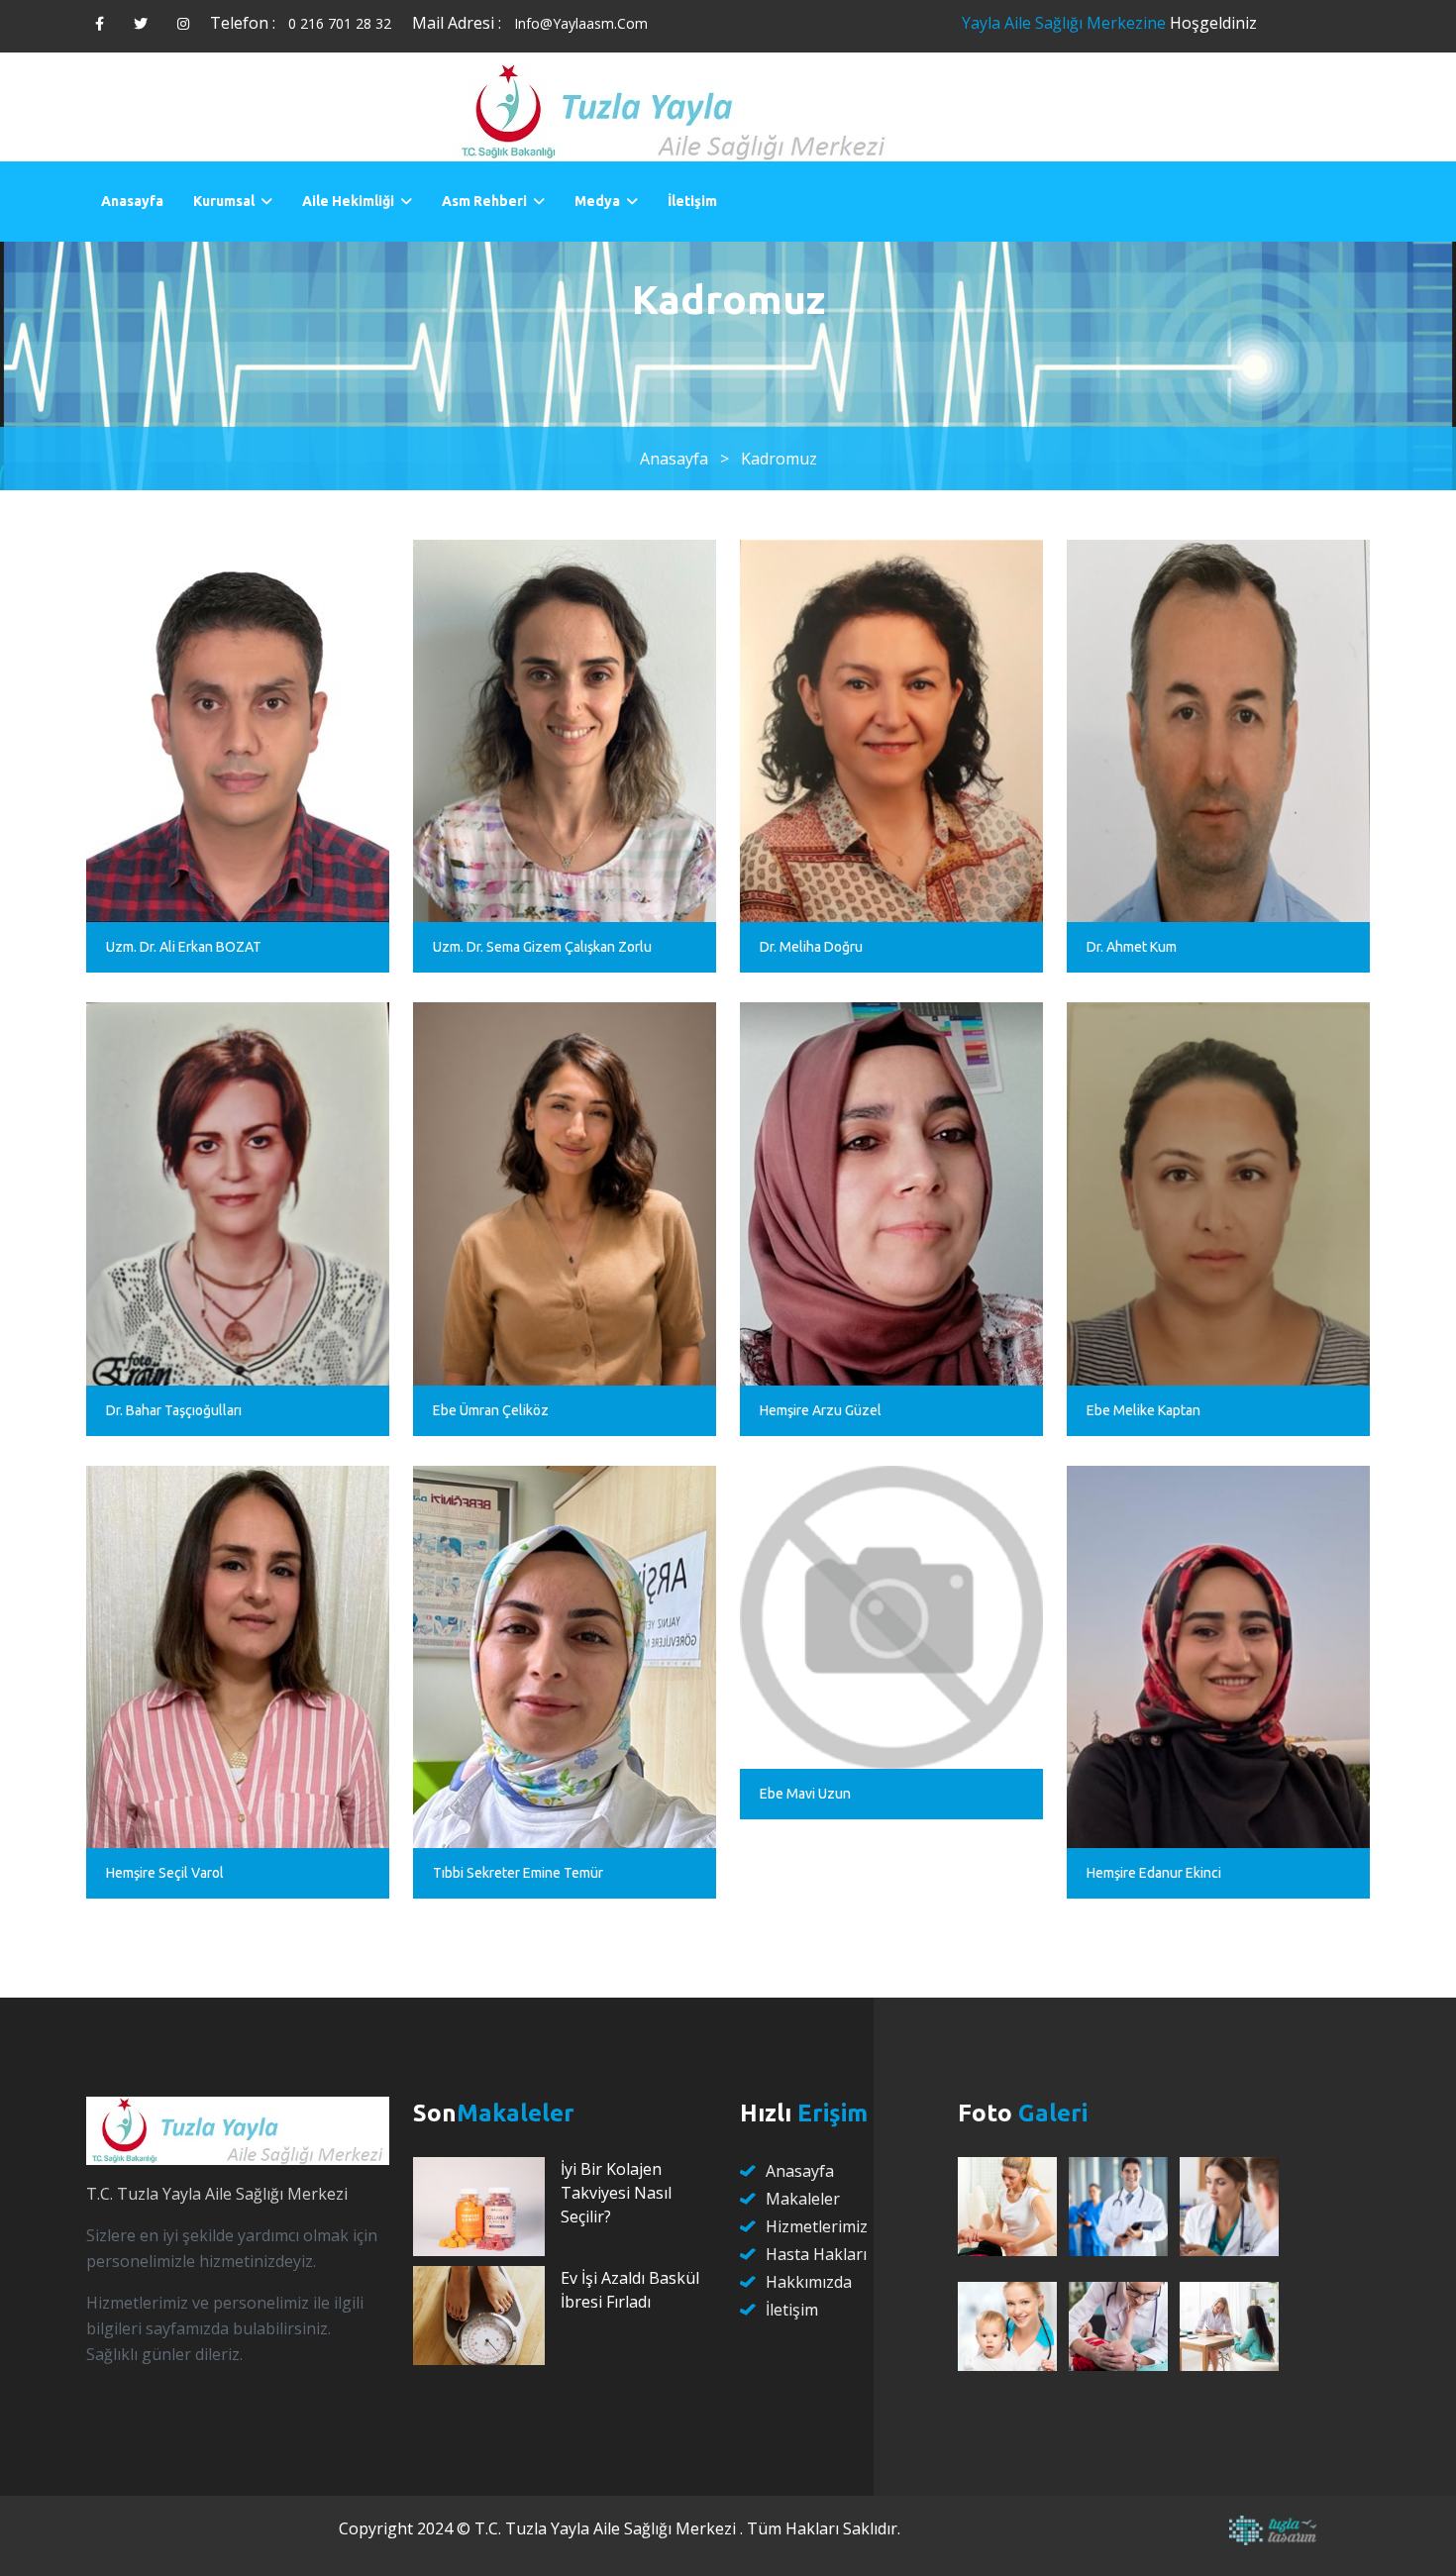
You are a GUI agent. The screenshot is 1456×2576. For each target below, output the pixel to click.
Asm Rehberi (484, 201)
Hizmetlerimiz (817, 2226)
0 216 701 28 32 (340, 23)
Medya (597, 201)
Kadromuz (779, 459)
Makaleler (803, 2199)
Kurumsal (224, 201)
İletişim (692, 201)
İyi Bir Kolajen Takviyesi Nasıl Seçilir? (616, 2193)
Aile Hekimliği (348, 201)
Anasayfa (132, 201)
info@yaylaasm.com (581, 23)
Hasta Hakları (816, 2254)
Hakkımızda (809, 2282)
